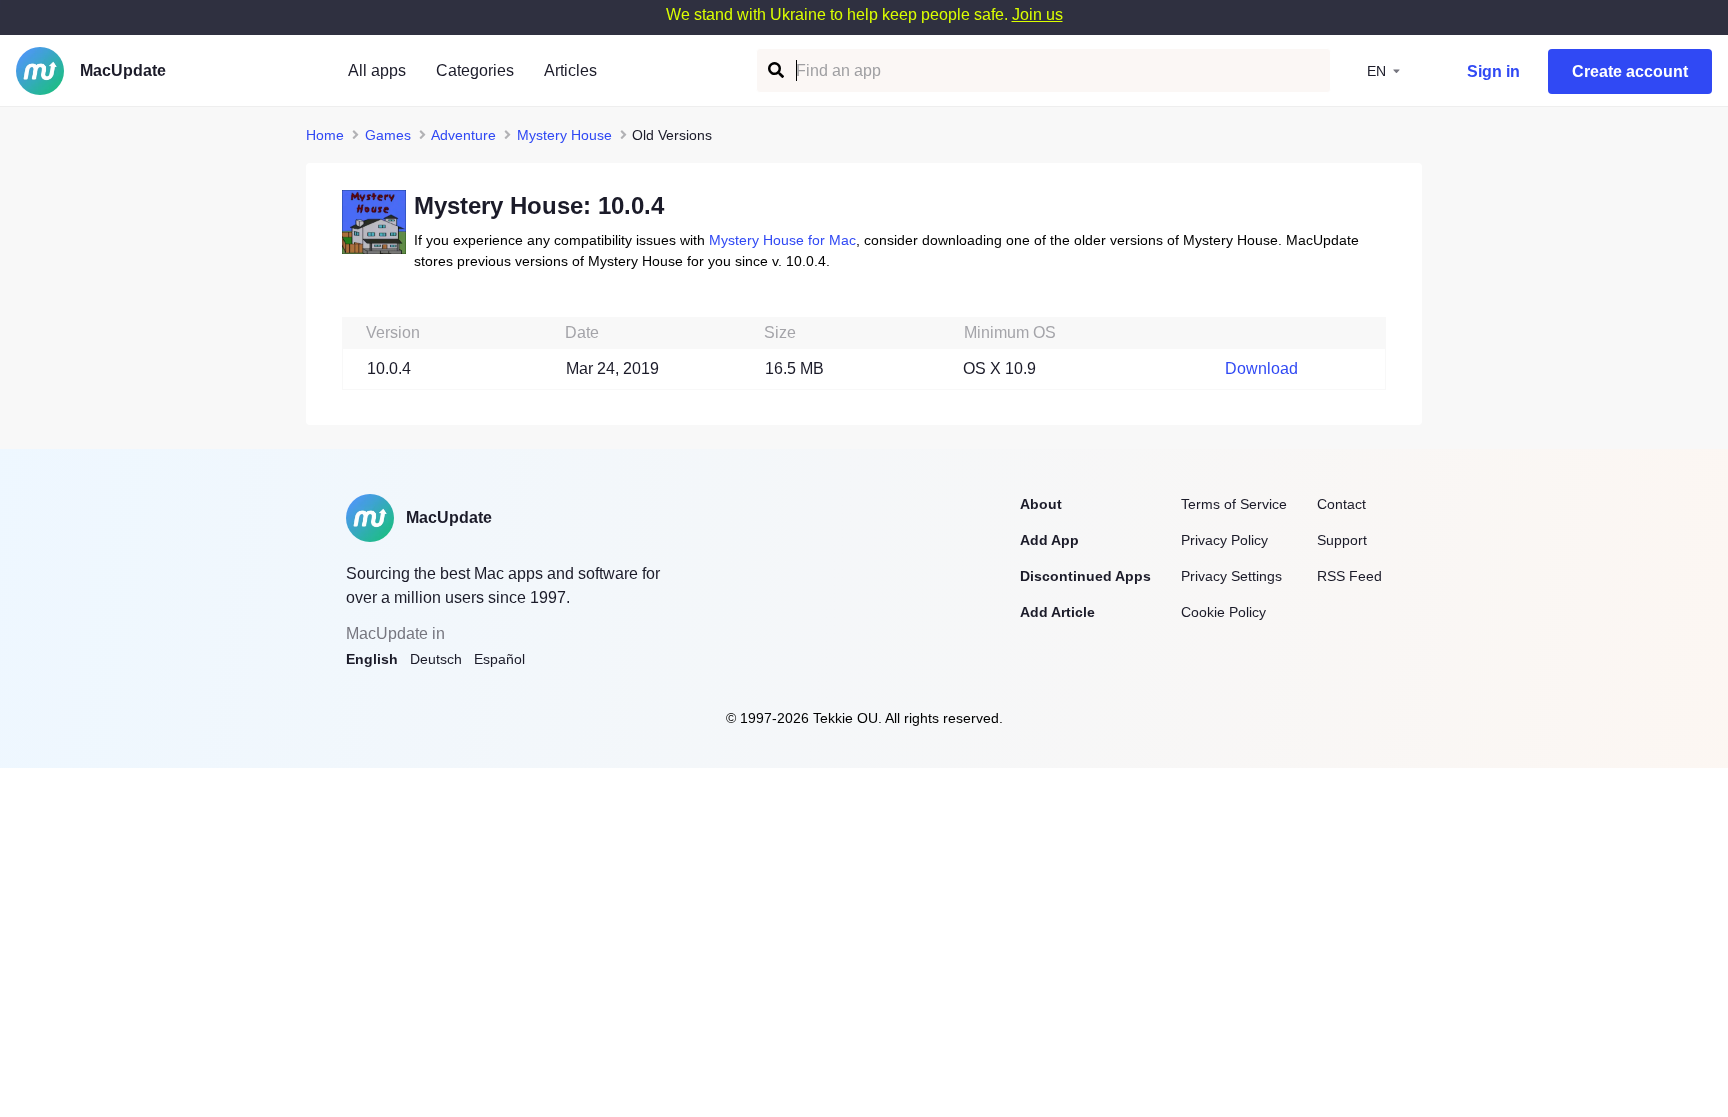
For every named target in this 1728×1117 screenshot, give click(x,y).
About (1041, 504)
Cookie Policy (1223, 612)
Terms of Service (1234, 504)
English (372, 659)
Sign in (1493, 71)
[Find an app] (774, 70)
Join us (1037, 14)
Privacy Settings (1231, 576)
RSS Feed (1349, 576)
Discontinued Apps (1085, 576)
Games (388, 135)
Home (325, 135)
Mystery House (564, 135)
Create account (1630, 71)
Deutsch (436, 659)
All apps (377, 70)
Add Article (1057, 612)
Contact (1341, 504)
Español (499, 659)
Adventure (463, 135)
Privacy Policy (1224, 540)
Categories (475, 70)
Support (1342, 540)
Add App (1049, 540)
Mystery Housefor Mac (782, 240)
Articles (570, 70)
